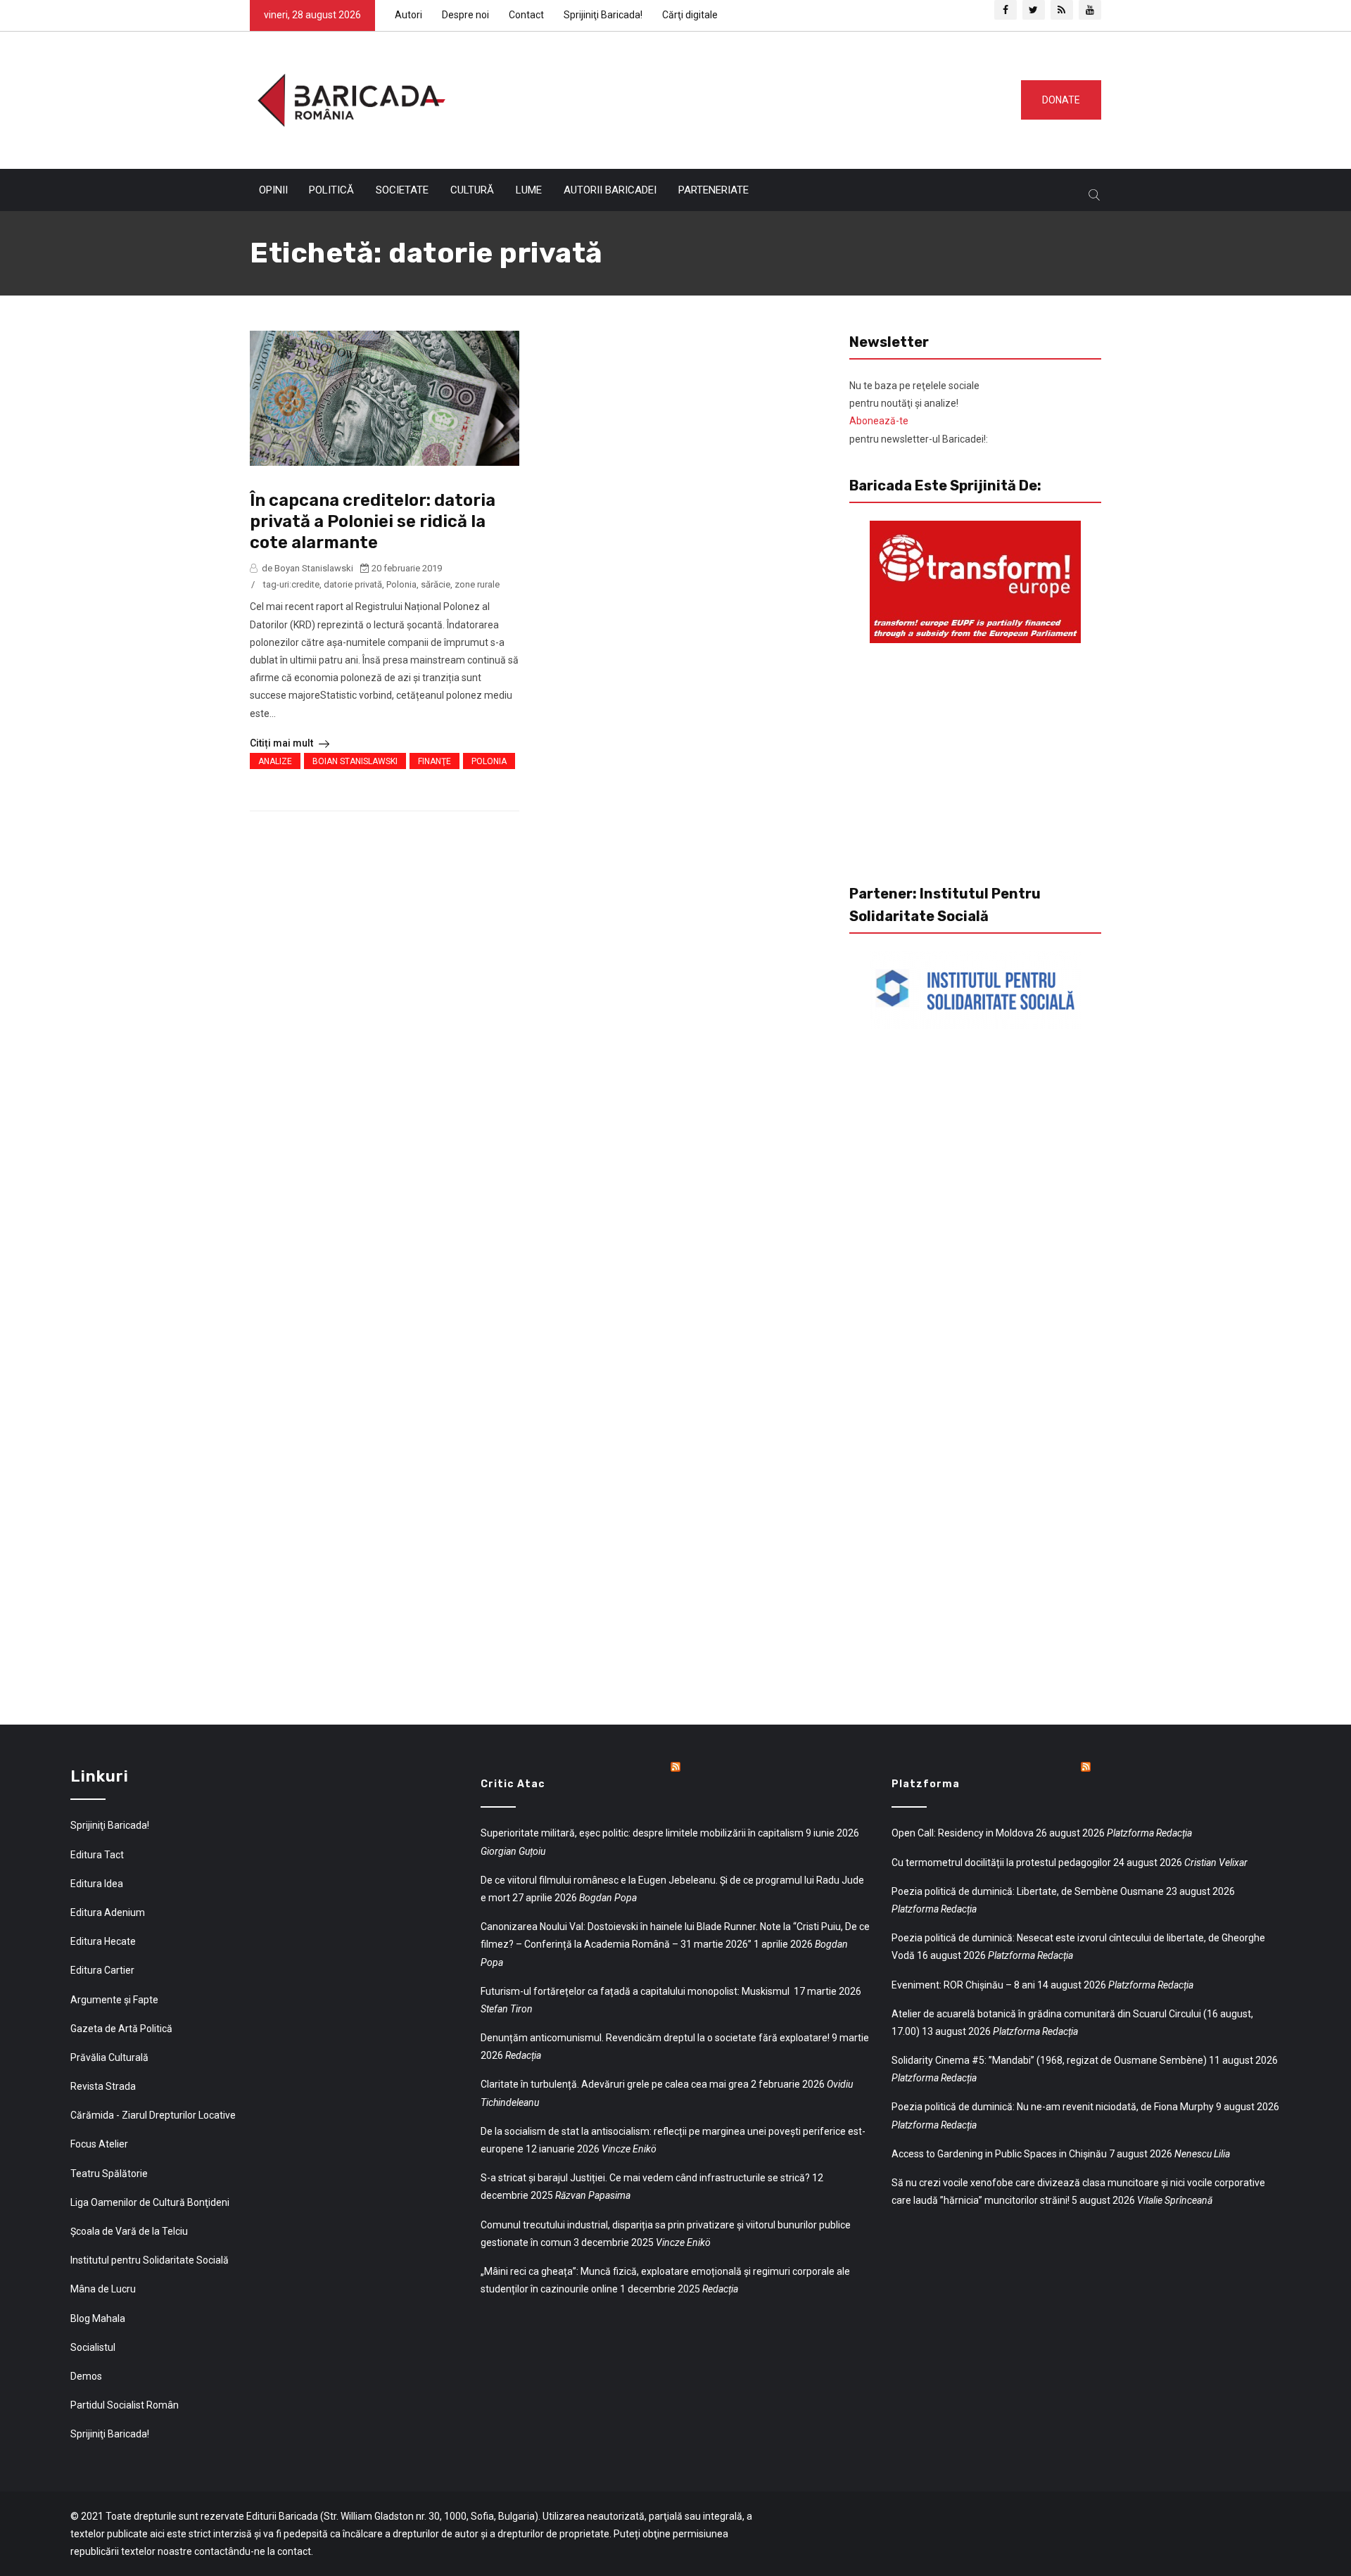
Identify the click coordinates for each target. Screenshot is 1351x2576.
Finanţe (435, 761)
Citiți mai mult (283, 743)
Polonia (401, 584)
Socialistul (93, 2347)
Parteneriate (713, 190)
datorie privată (353, 584)
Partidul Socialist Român (125, 2405)
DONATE (1061, 100)
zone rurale (477, 584)
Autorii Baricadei (610, 190)
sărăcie (436, 584)
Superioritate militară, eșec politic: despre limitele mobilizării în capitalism (642, 1833)
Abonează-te (879, 421)
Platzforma (926, 1784)
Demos (86, 2376)
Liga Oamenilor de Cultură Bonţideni (150, 2202)
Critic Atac (513, 1784)
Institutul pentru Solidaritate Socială (150, 2260)
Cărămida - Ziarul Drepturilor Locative (153, 2115)
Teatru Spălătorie (109, 2174)
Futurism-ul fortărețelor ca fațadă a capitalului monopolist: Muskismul (636, 1991)
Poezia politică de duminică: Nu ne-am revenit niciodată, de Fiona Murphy (1053, 2107)
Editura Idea (97, 1884)
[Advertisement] (728, 97)
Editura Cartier (102, 1970)
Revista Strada (103, 2086)
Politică (331, 190)
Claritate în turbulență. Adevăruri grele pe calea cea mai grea (615, 2084)
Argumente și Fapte (114, 2000)
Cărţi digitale (690, 15)
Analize (275, 761)
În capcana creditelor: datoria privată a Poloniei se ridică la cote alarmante (373, 521)
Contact (526, 15)
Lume (529, 190)
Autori (408, 15)
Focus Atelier (99, 2144)
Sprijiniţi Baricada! (603, 15)
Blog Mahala (98, 2318)
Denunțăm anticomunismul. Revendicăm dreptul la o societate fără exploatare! (655, 2038)
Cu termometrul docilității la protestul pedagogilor (1001, 1863)
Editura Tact (97, 1855)
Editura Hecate (103, 1941)
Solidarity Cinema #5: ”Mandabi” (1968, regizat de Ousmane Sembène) (1049, 2060)
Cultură (472, 190)
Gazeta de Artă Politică (121, 2029)
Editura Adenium (108, 1912)
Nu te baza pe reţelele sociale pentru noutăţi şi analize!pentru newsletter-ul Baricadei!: (919, 412)
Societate (402, 190)
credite (305, 584)
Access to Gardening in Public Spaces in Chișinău (999, 2154)
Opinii (273, 190)
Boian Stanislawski (355, 761)
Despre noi (465, 15)
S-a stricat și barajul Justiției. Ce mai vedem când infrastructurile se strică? (645, 2178)
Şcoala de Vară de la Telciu (129, 2231)
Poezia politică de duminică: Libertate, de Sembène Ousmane (1028, 1891)
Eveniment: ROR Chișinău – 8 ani (963, 1985)
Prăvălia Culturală (109, 2057)
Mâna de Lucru (103, 2289)
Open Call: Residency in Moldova (963, 1833)
